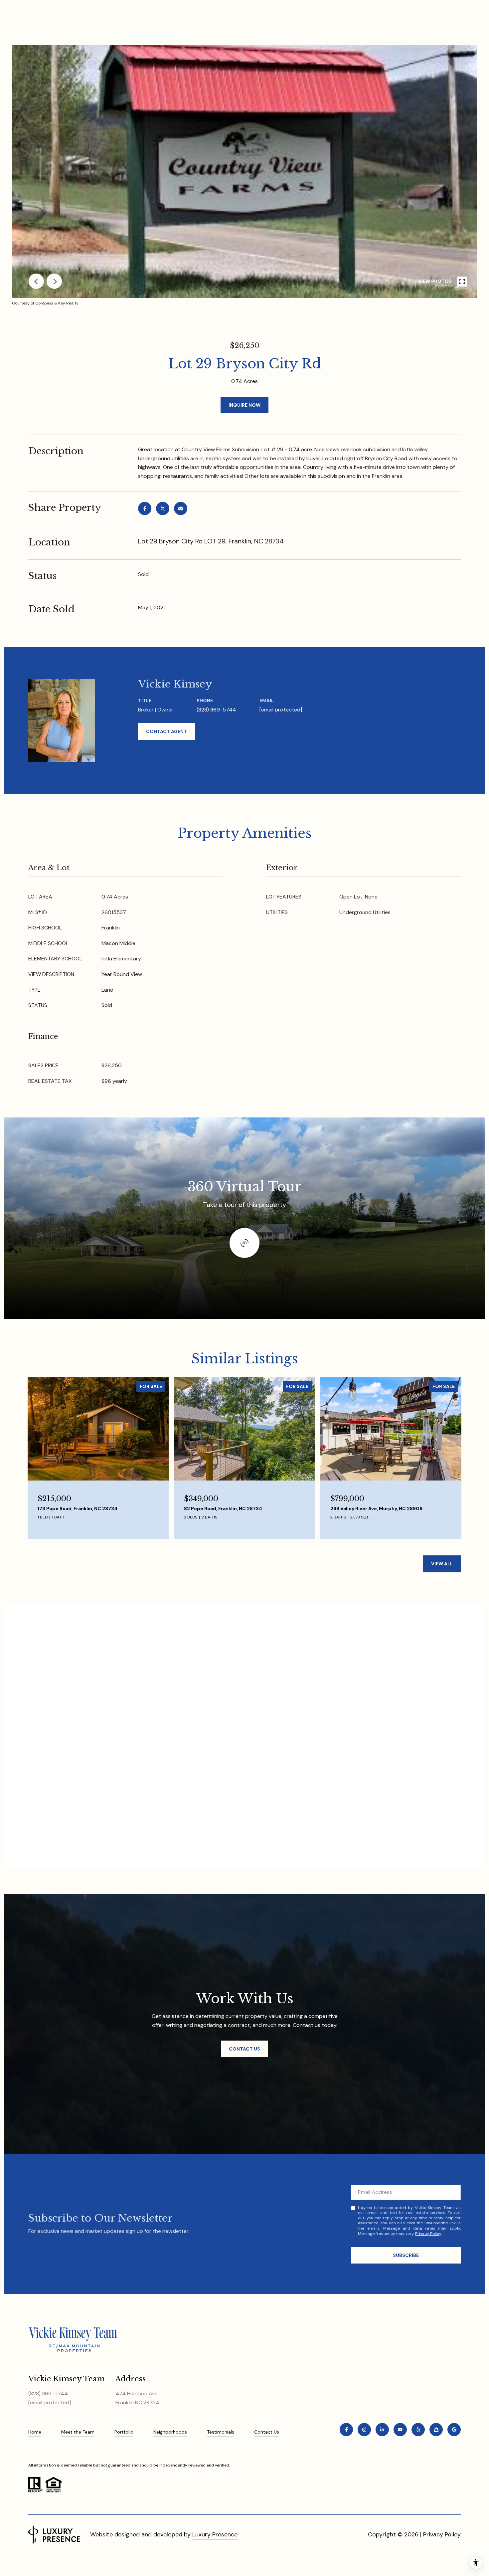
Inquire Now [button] (244, 405)
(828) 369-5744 (216, 710)
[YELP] (418, 2430)
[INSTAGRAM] (364, 2430)
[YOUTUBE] (400, 2430)
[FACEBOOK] (346, 2430)
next (54, 281)
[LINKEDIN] (382, 2430)
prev (36, 281)
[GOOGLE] (454, 2430)
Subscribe (406, 2255)
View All (442, 1564)
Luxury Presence (215, 2534)
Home (35, 2432)
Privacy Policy (428, 2234)
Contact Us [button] (244, 2049)
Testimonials (221, 2432)
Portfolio (124, 2432)
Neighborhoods (170, 2432)
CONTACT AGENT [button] (166, 731)
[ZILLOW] (436, 2430)
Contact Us (267, 2432)
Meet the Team (78, 2432)
